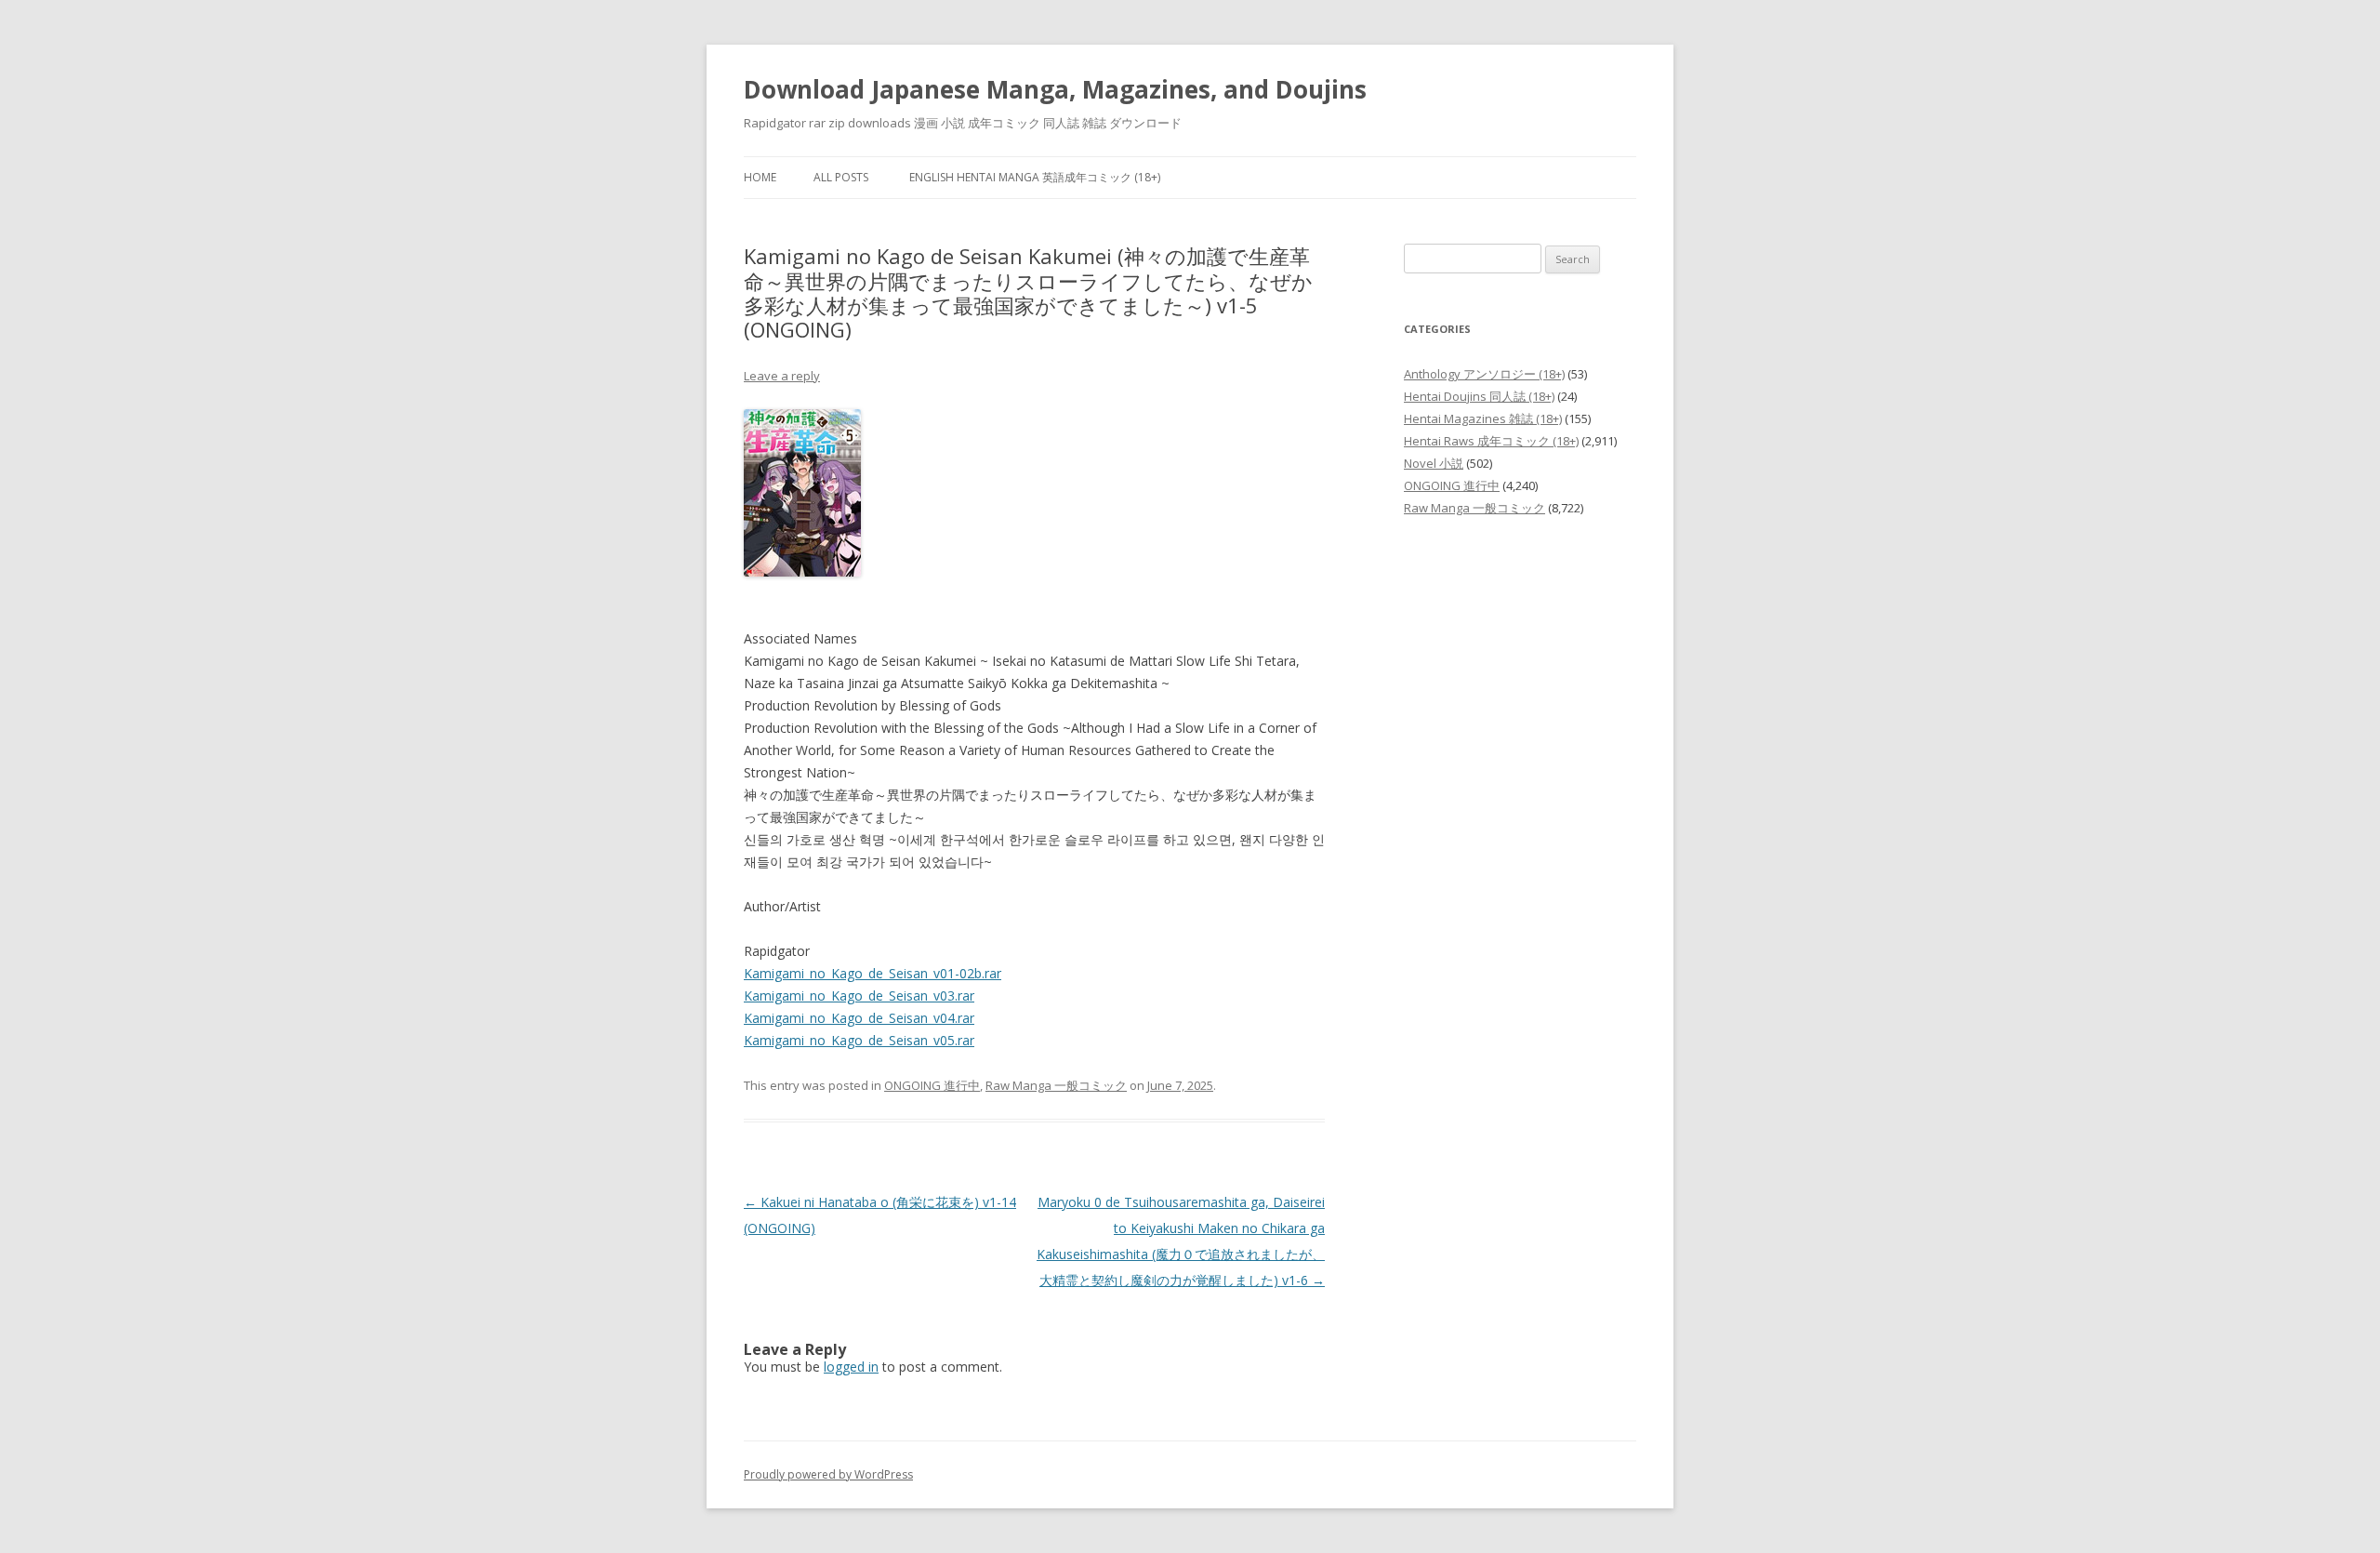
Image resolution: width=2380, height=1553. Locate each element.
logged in (851, 1367)
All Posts (841, 177)
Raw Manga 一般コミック (1056, 1085)
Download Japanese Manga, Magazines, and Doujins (1055, 89)
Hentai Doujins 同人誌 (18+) (1479, 396)
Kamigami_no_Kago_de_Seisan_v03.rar (859, 996)
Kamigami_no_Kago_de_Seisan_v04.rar (859, 1018)
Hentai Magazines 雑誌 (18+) (1483, 418)
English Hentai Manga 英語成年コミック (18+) (1035, 177)
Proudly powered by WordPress (828, 1474)
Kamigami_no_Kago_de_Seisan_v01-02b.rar (873, 973)
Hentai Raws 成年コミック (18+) (1491, 441)
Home (760, 177)
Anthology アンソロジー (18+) (1484, 374)
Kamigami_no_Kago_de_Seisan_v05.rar (859, 1040)
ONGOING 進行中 (932, 1085)
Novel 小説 (1434, 463)
